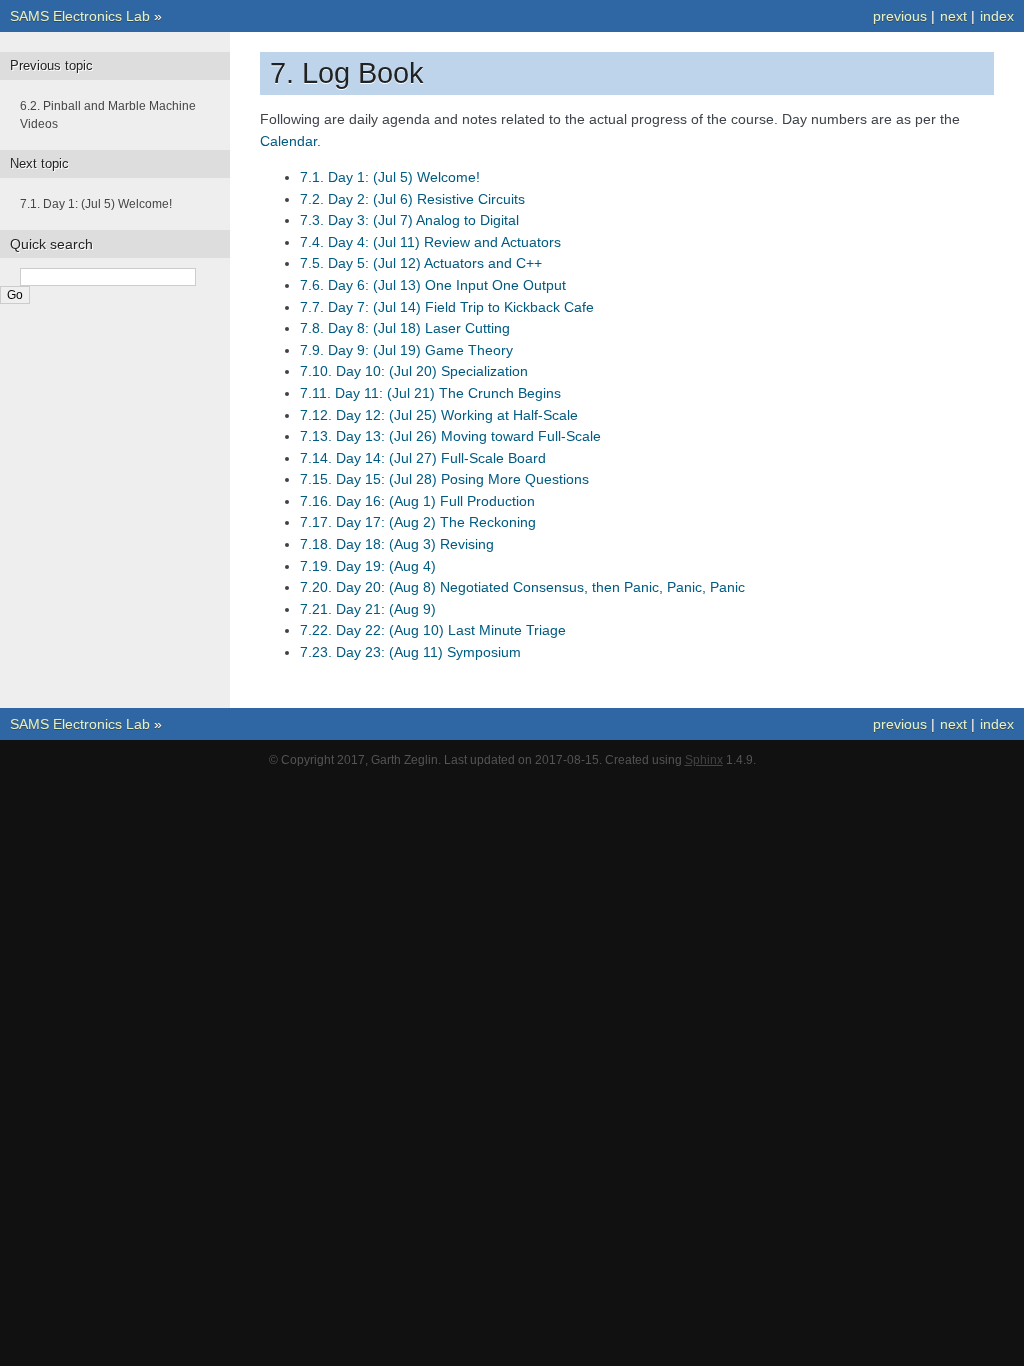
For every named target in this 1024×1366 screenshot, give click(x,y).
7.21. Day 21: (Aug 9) (368, 609)
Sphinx (704, 760)
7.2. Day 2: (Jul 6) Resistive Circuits (412, 199)
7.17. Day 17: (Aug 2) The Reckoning (418, 522)
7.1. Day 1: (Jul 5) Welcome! (390, 177)
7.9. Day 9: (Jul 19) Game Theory (406, 350)
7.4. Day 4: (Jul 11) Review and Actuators (430, 242)
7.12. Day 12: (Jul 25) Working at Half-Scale (439, 415)
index (997, 16)
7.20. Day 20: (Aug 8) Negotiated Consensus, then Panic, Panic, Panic (522, 587)
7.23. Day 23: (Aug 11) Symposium (410, 652)
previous (900, 16)
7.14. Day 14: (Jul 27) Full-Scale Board (423, 458)
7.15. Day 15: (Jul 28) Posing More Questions (444, 479)
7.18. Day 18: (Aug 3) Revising (397, 544)
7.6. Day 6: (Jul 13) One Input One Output (433, 285)
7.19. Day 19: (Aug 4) (368, 566)
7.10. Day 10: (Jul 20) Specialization (414, 371)
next (953, 16)
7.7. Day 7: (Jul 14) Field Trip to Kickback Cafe (447, 307)
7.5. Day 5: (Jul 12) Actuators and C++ (421, 263)
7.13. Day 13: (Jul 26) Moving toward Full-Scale (450, 436)
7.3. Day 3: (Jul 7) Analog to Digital (409, 220)
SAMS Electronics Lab (80, 16)
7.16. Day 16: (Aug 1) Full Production (417, 501)
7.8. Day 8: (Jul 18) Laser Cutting (405, 328)
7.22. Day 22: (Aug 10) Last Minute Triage (433, 630)
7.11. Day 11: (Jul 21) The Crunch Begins (430, 393)
